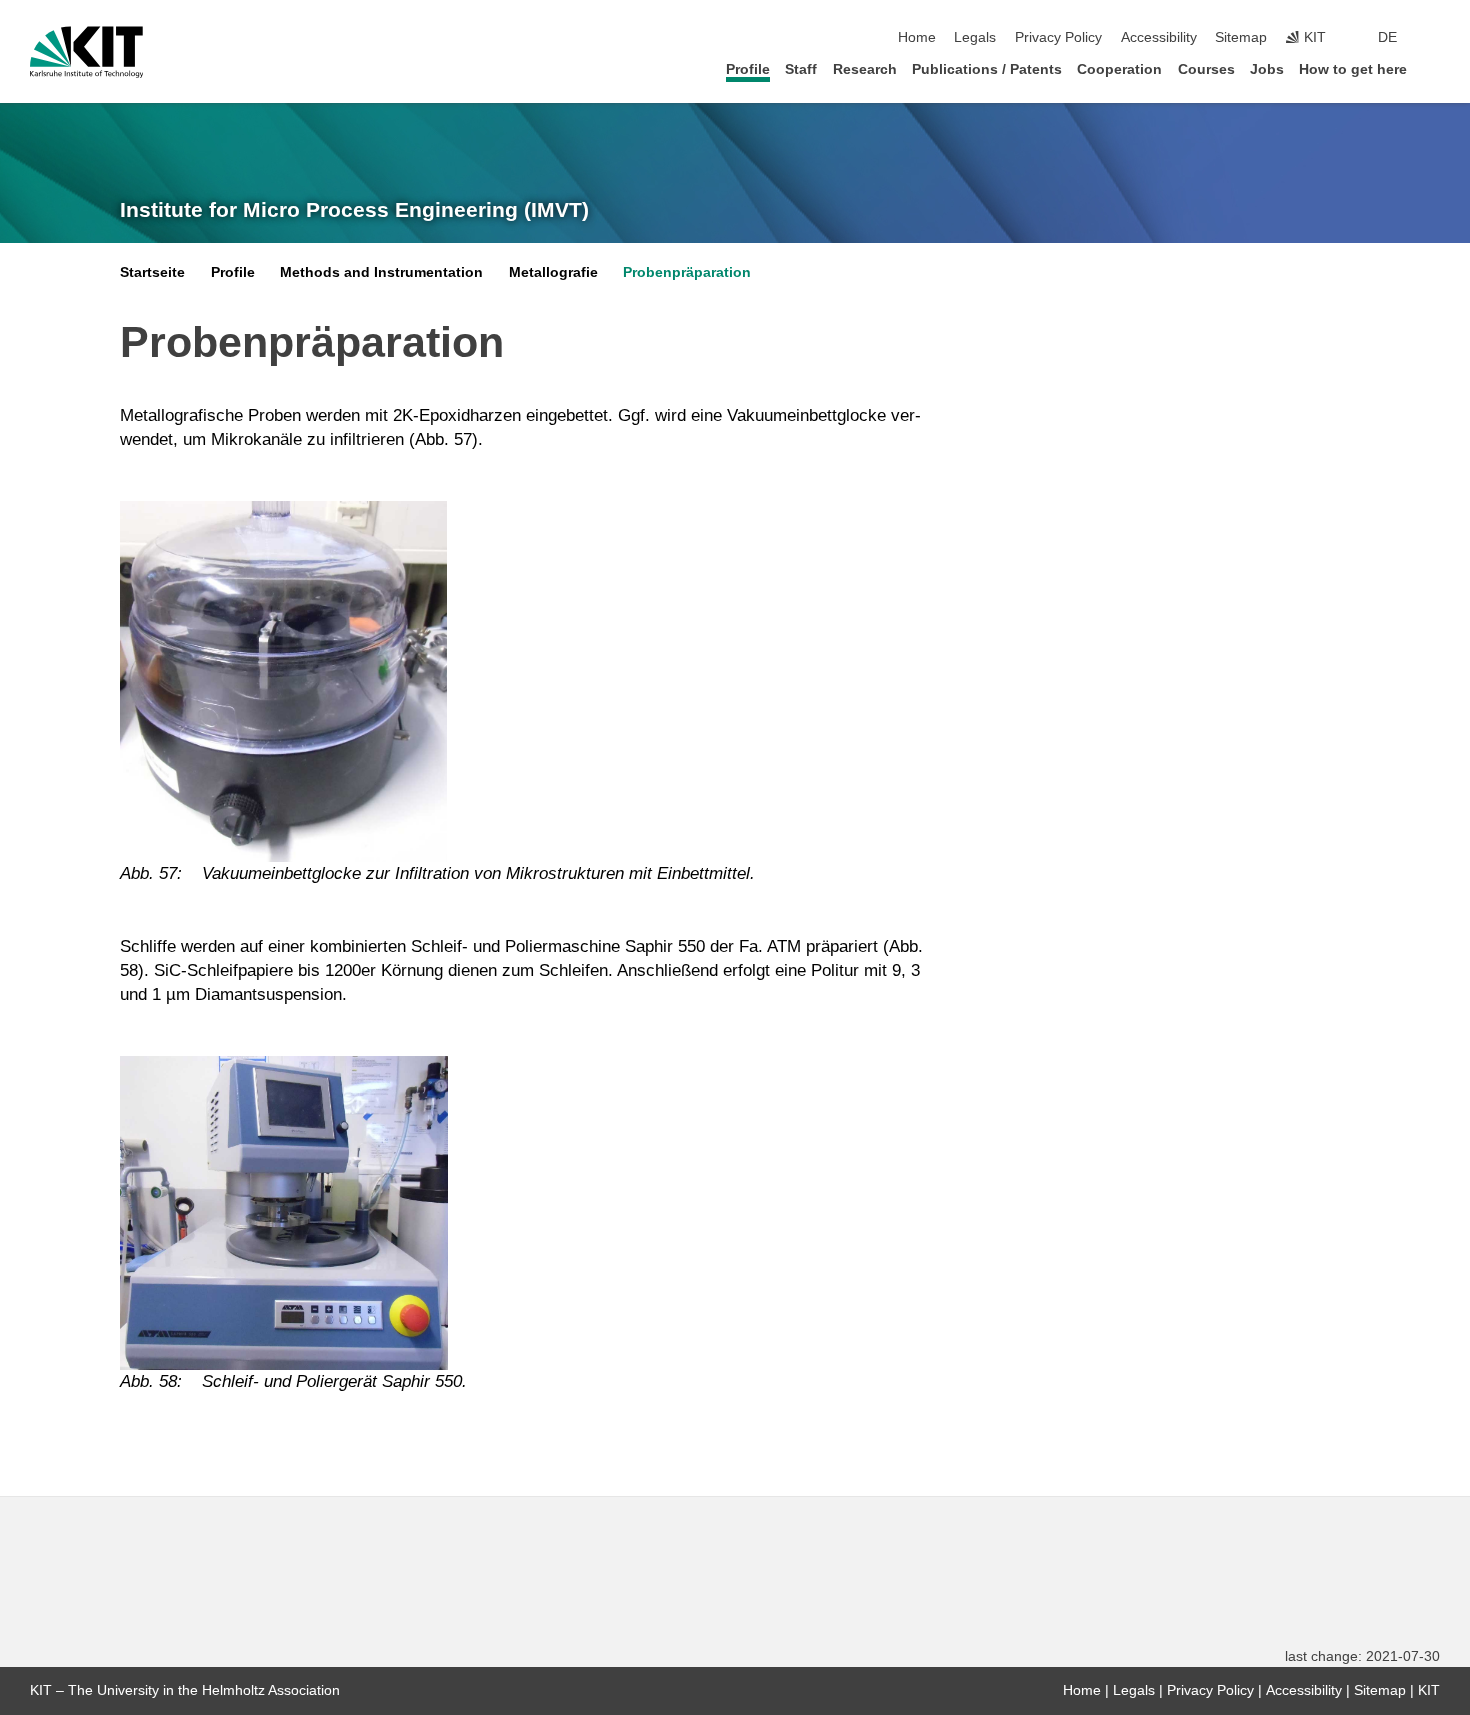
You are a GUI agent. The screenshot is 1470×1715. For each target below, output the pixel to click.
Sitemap (1241, 37)
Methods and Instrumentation (381, 272)
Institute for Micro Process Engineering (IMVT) (354, 210)
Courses (1206, 69)
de (1387, 37)
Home (917, 37)
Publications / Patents (987, 69)
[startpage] (1434, 68)
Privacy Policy (1058, 37)
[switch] (1434, 38)
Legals (975, 37)
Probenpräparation (687, 272)
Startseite (152, 272)
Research (865, 69)
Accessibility (1159, 37)
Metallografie (553, 272)
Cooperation (1119, 69)
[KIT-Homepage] (86, 52)
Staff (801, 69)
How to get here (1353, 69)
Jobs (1267, 69)
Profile (748, 69)
